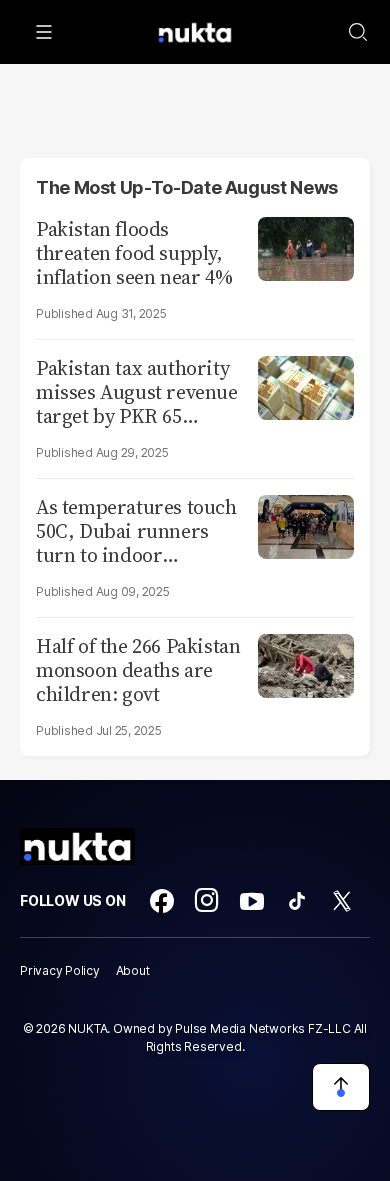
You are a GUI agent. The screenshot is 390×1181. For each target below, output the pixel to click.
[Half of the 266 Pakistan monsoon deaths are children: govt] (306, 663)
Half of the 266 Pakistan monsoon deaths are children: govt (138, 670)
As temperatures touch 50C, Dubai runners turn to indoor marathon (136, 531)
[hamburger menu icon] (44, 32)
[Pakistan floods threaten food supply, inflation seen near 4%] (306, 246)
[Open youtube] (252, 901)
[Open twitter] (342, 901)
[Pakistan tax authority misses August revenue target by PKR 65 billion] (306, 385)
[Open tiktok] (297, 901)
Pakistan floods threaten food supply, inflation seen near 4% (134, 253)
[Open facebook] (162, 901)
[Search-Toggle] (358, 32)
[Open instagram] (207, 901)
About (133, 970)
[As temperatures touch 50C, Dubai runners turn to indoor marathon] (306, 524)
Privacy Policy (60, 970)
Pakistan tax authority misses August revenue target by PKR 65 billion (137, 392)
